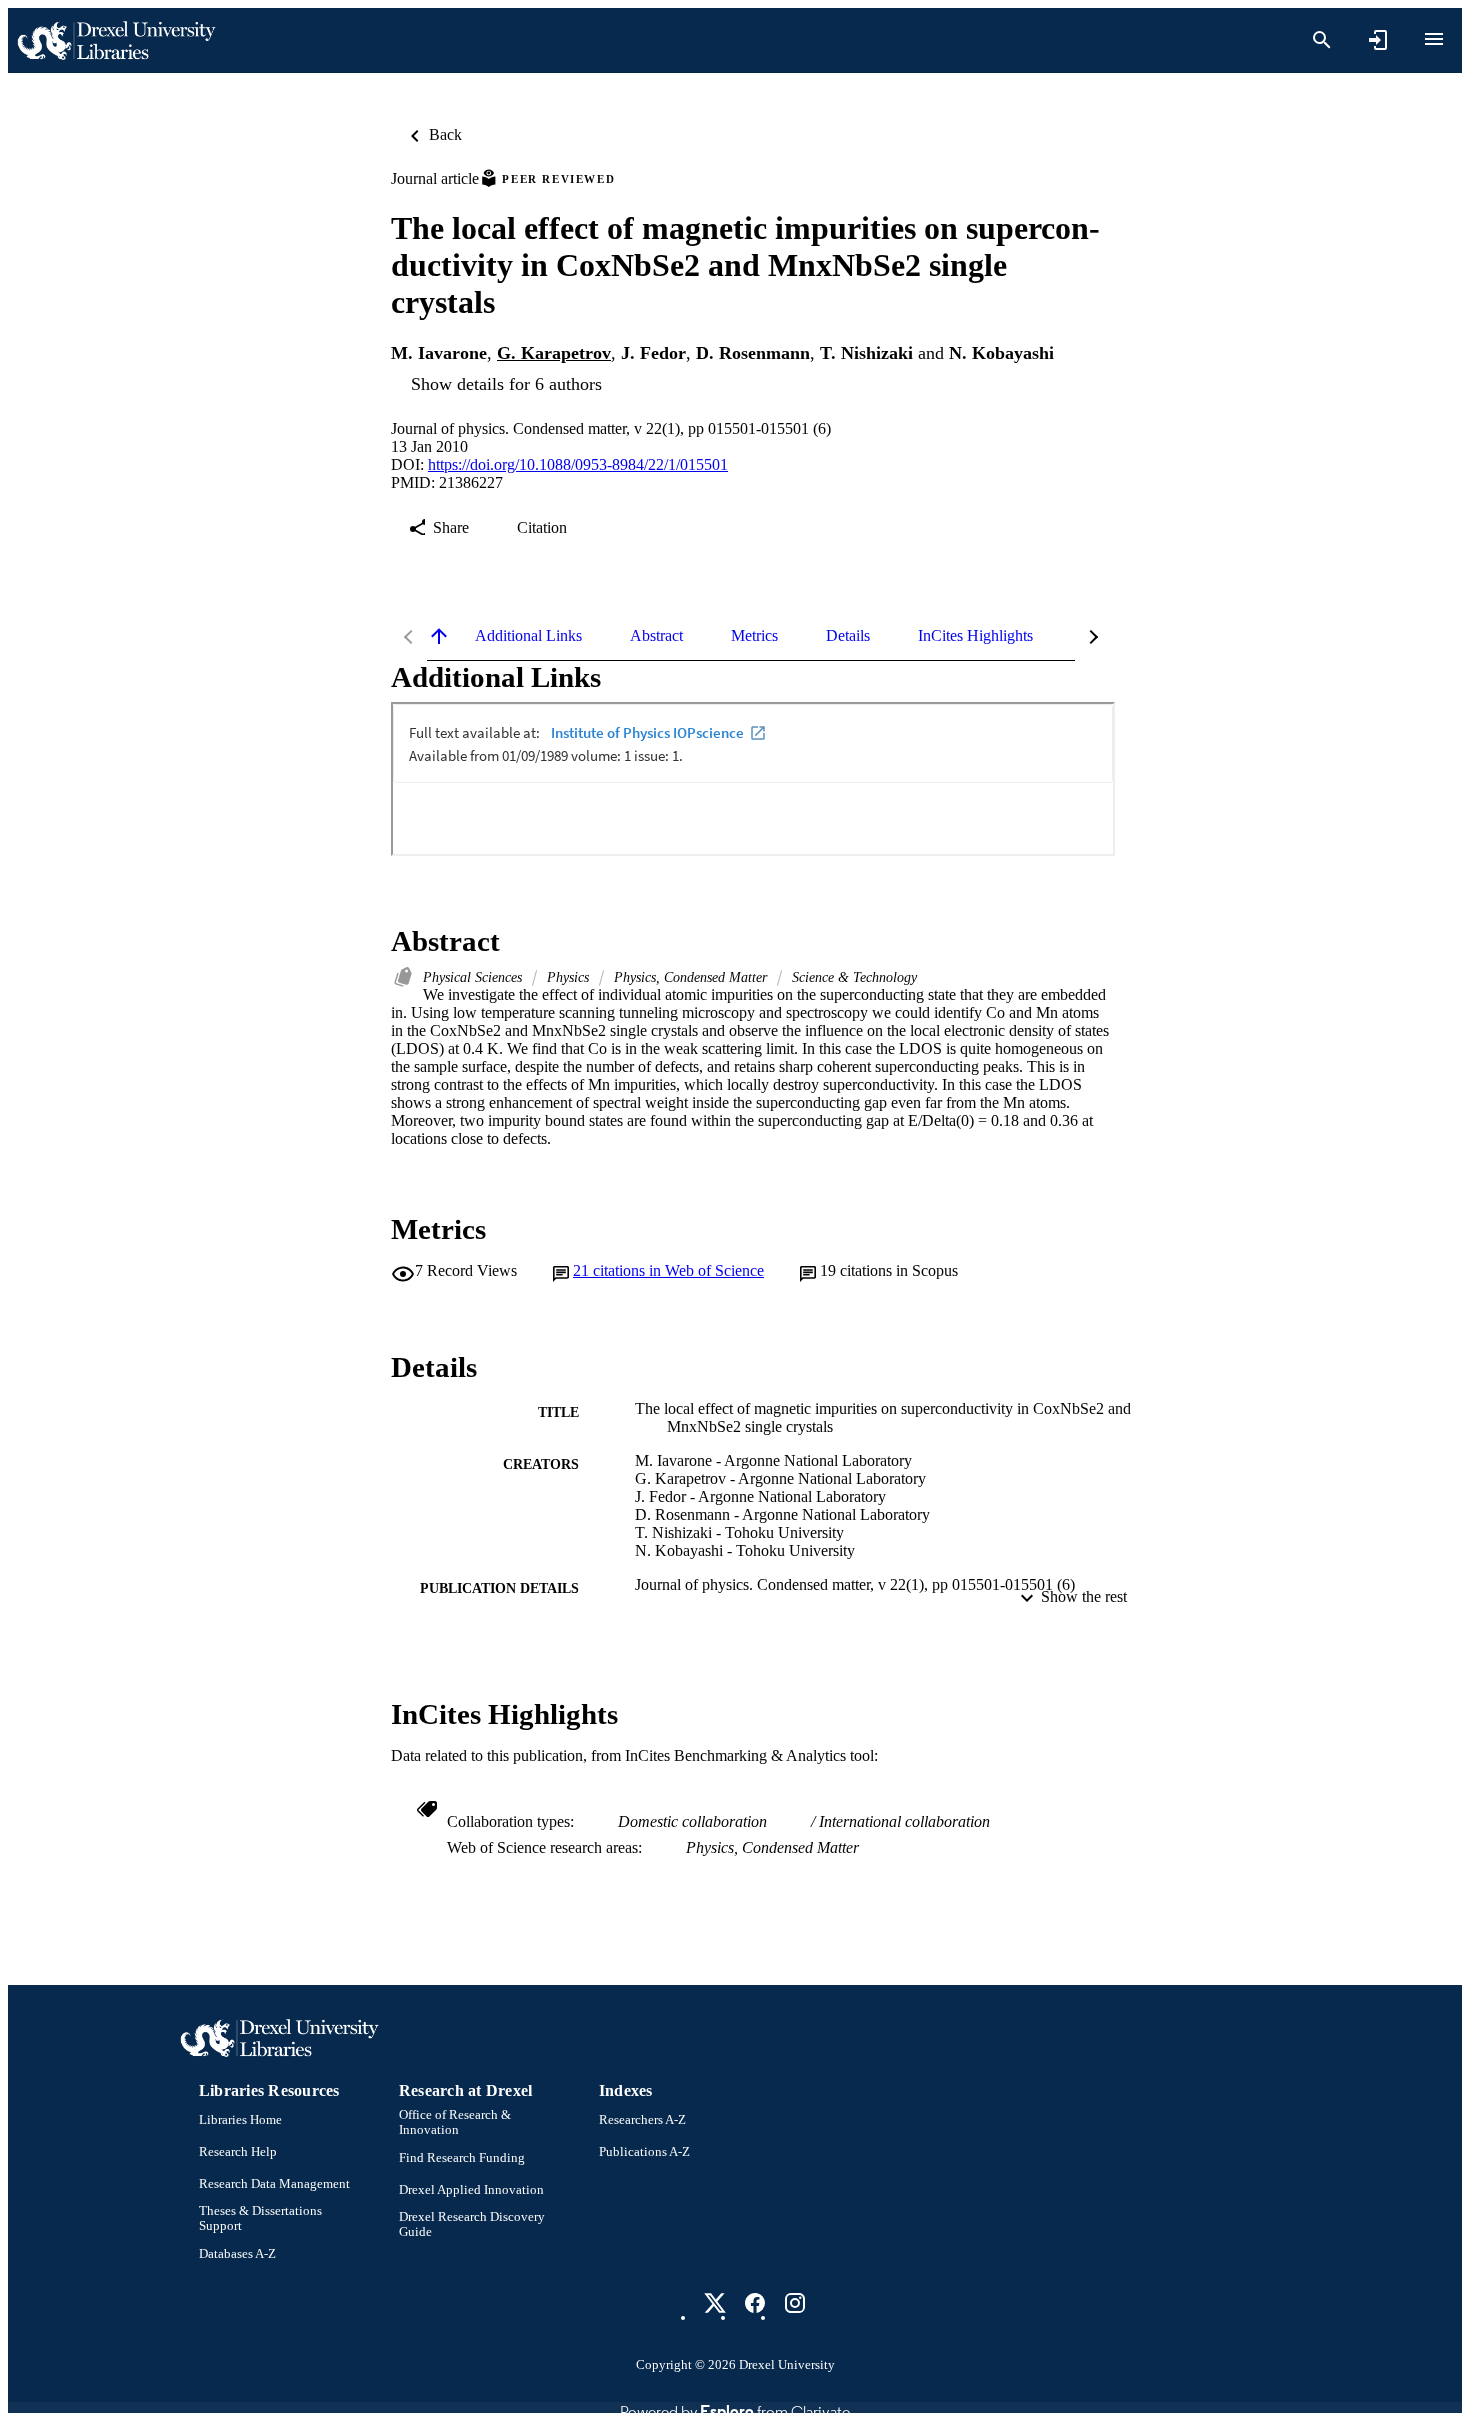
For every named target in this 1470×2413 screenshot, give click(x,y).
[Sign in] (1378, 40)
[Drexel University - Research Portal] (116, 40)
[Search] (1322, 40)
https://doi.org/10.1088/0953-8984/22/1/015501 (578, 464)
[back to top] (439, 636)
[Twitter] (715, 2303)
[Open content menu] (1434, 39)
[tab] (528, 636)
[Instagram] (795, 2303)
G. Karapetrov (554, 353)
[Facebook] (755, 2303)
